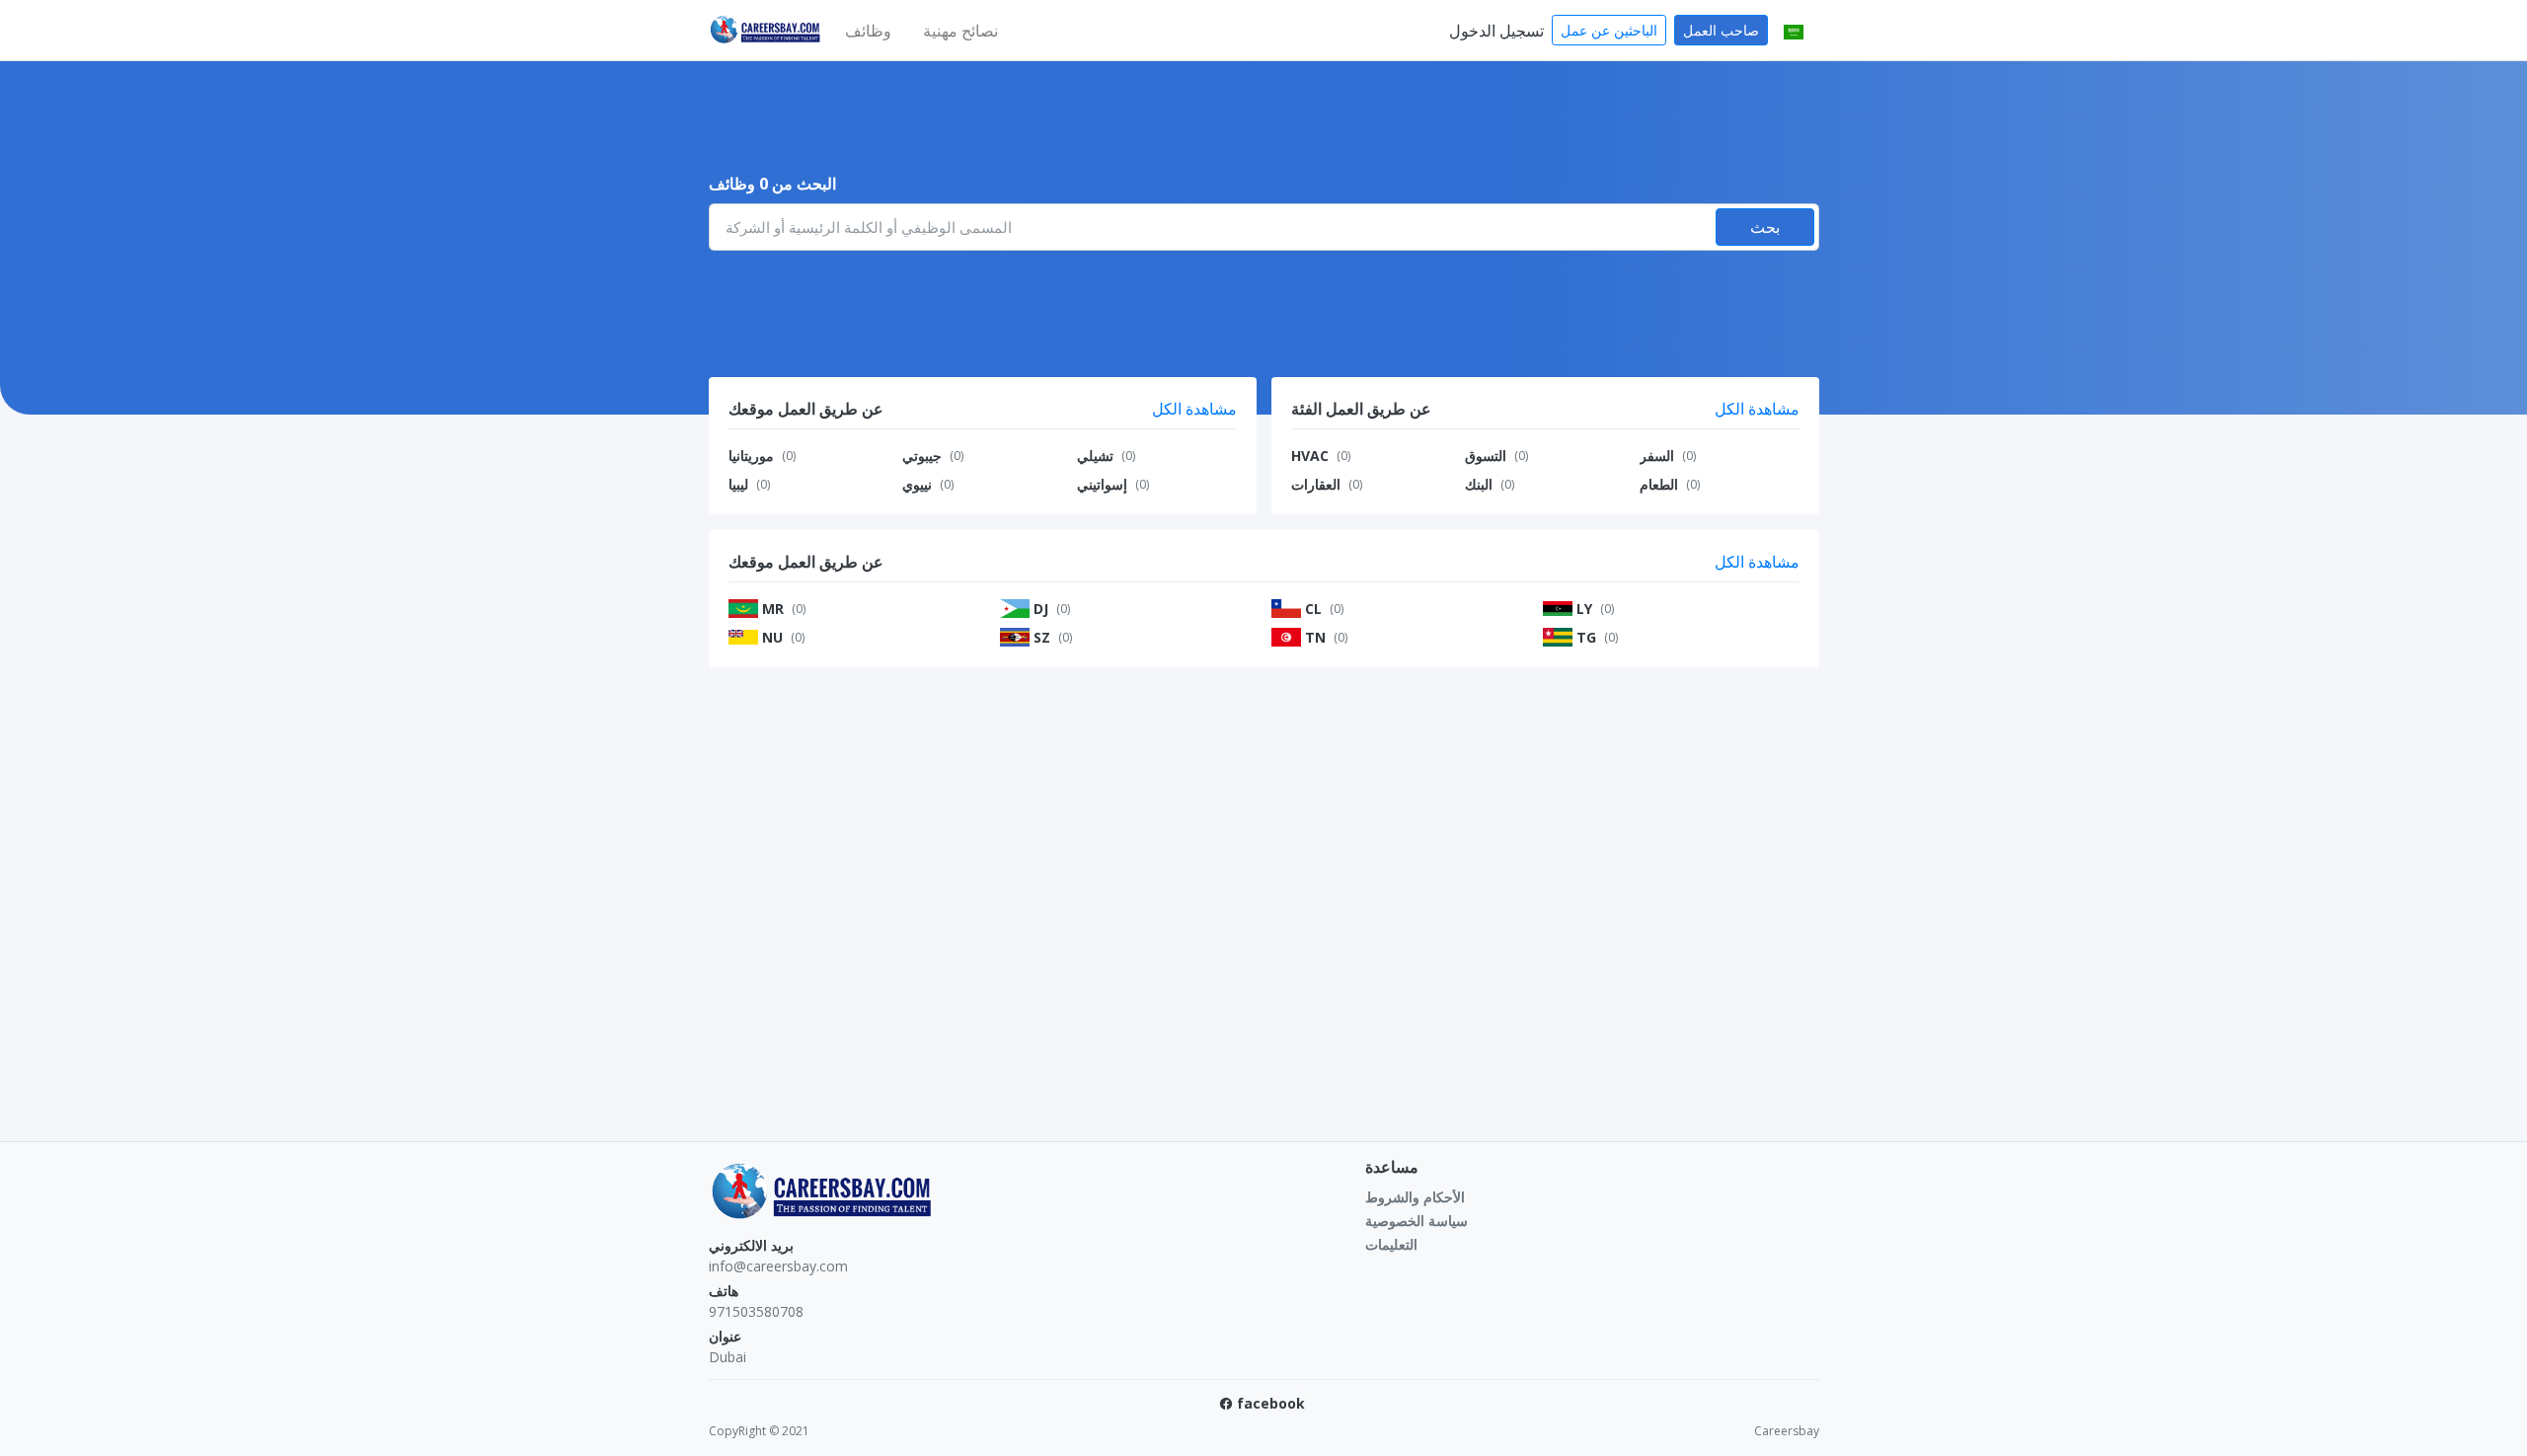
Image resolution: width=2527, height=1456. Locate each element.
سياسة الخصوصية (1417, 1221)
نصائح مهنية (960, 31)
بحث (1765, 227)
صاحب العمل (1721, 30)
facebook (1271, 1403)
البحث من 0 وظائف (772, 184)
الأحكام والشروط (1415, 1197)
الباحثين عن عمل (1609, 30)
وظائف (868, 31)
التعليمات (1391, 1244)
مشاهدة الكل (1194, 409)
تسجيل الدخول (1496, 31)
